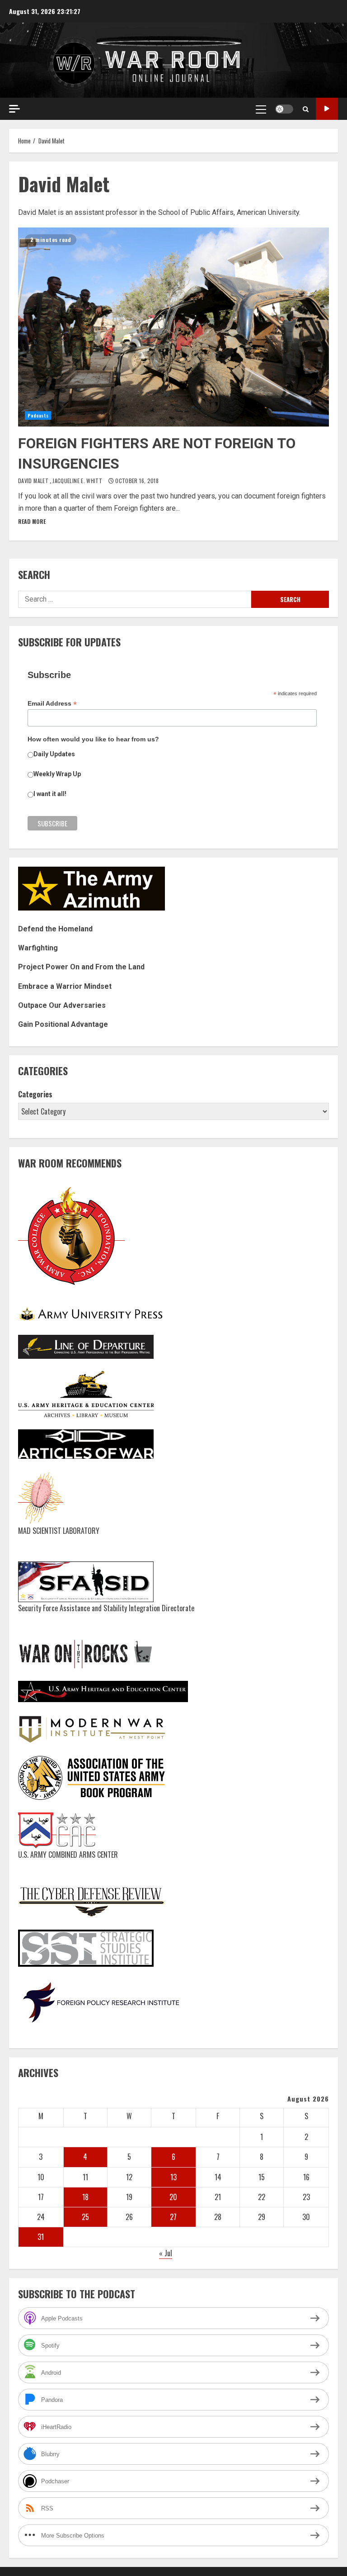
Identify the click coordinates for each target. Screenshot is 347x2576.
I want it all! (50, 794)
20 (173, 2197)
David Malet (34, 481)
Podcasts (38, 415)
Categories (35, 1094)
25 (85, 2217)
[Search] (306, 109)
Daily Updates (54, 754)
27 (173, 2217)
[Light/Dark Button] (284, 109)
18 (85, 2197)
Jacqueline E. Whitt (78, 481)
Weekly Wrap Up (57, 774)
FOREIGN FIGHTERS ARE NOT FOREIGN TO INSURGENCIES (173, 327)
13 (173, 2177)
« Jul (166, 2253)
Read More (32, 521)
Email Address (52, 704)
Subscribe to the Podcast (327, 109)
